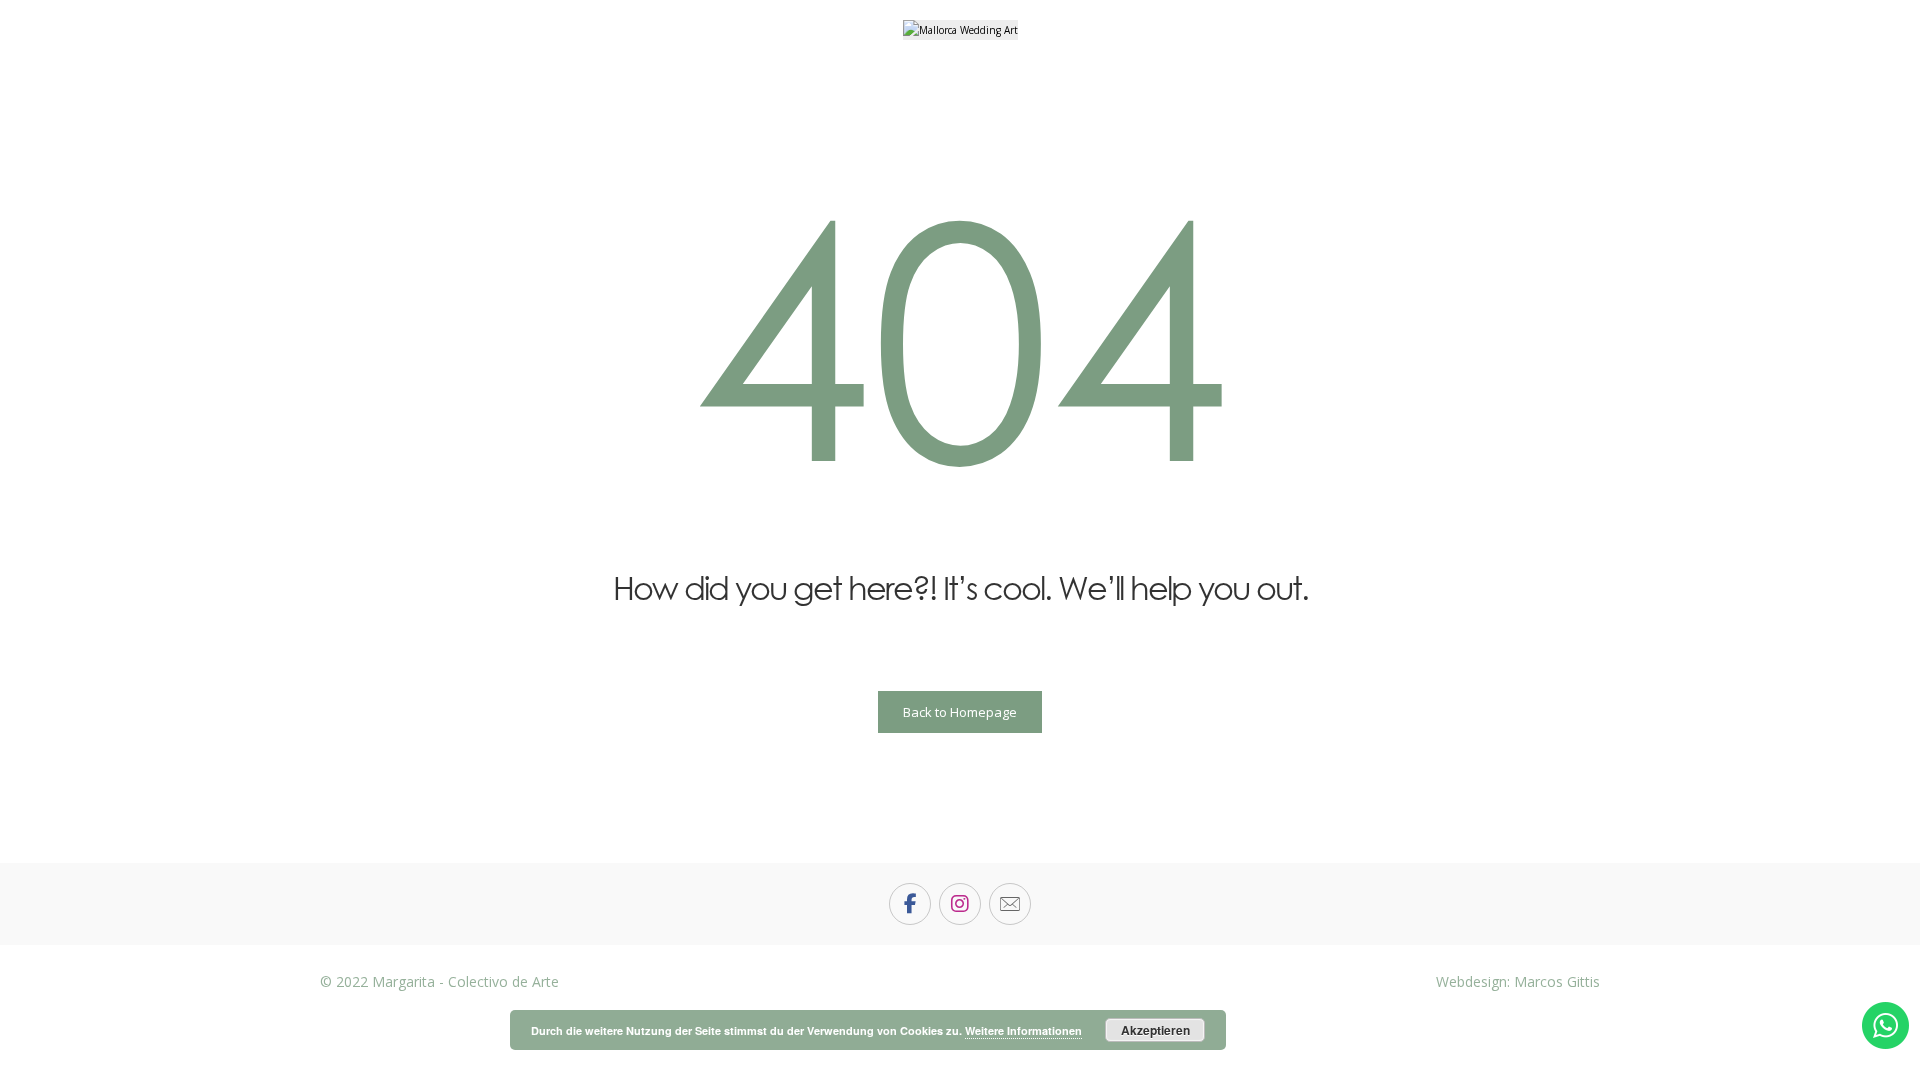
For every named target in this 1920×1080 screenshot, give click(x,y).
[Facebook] (910, 904)
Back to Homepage (960, 712)
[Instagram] (960, 904)
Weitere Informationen (1023, 1030)
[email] (1010, 904)
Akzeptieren (1155, 1030)
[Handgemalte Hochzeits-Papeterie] (960, 30)
